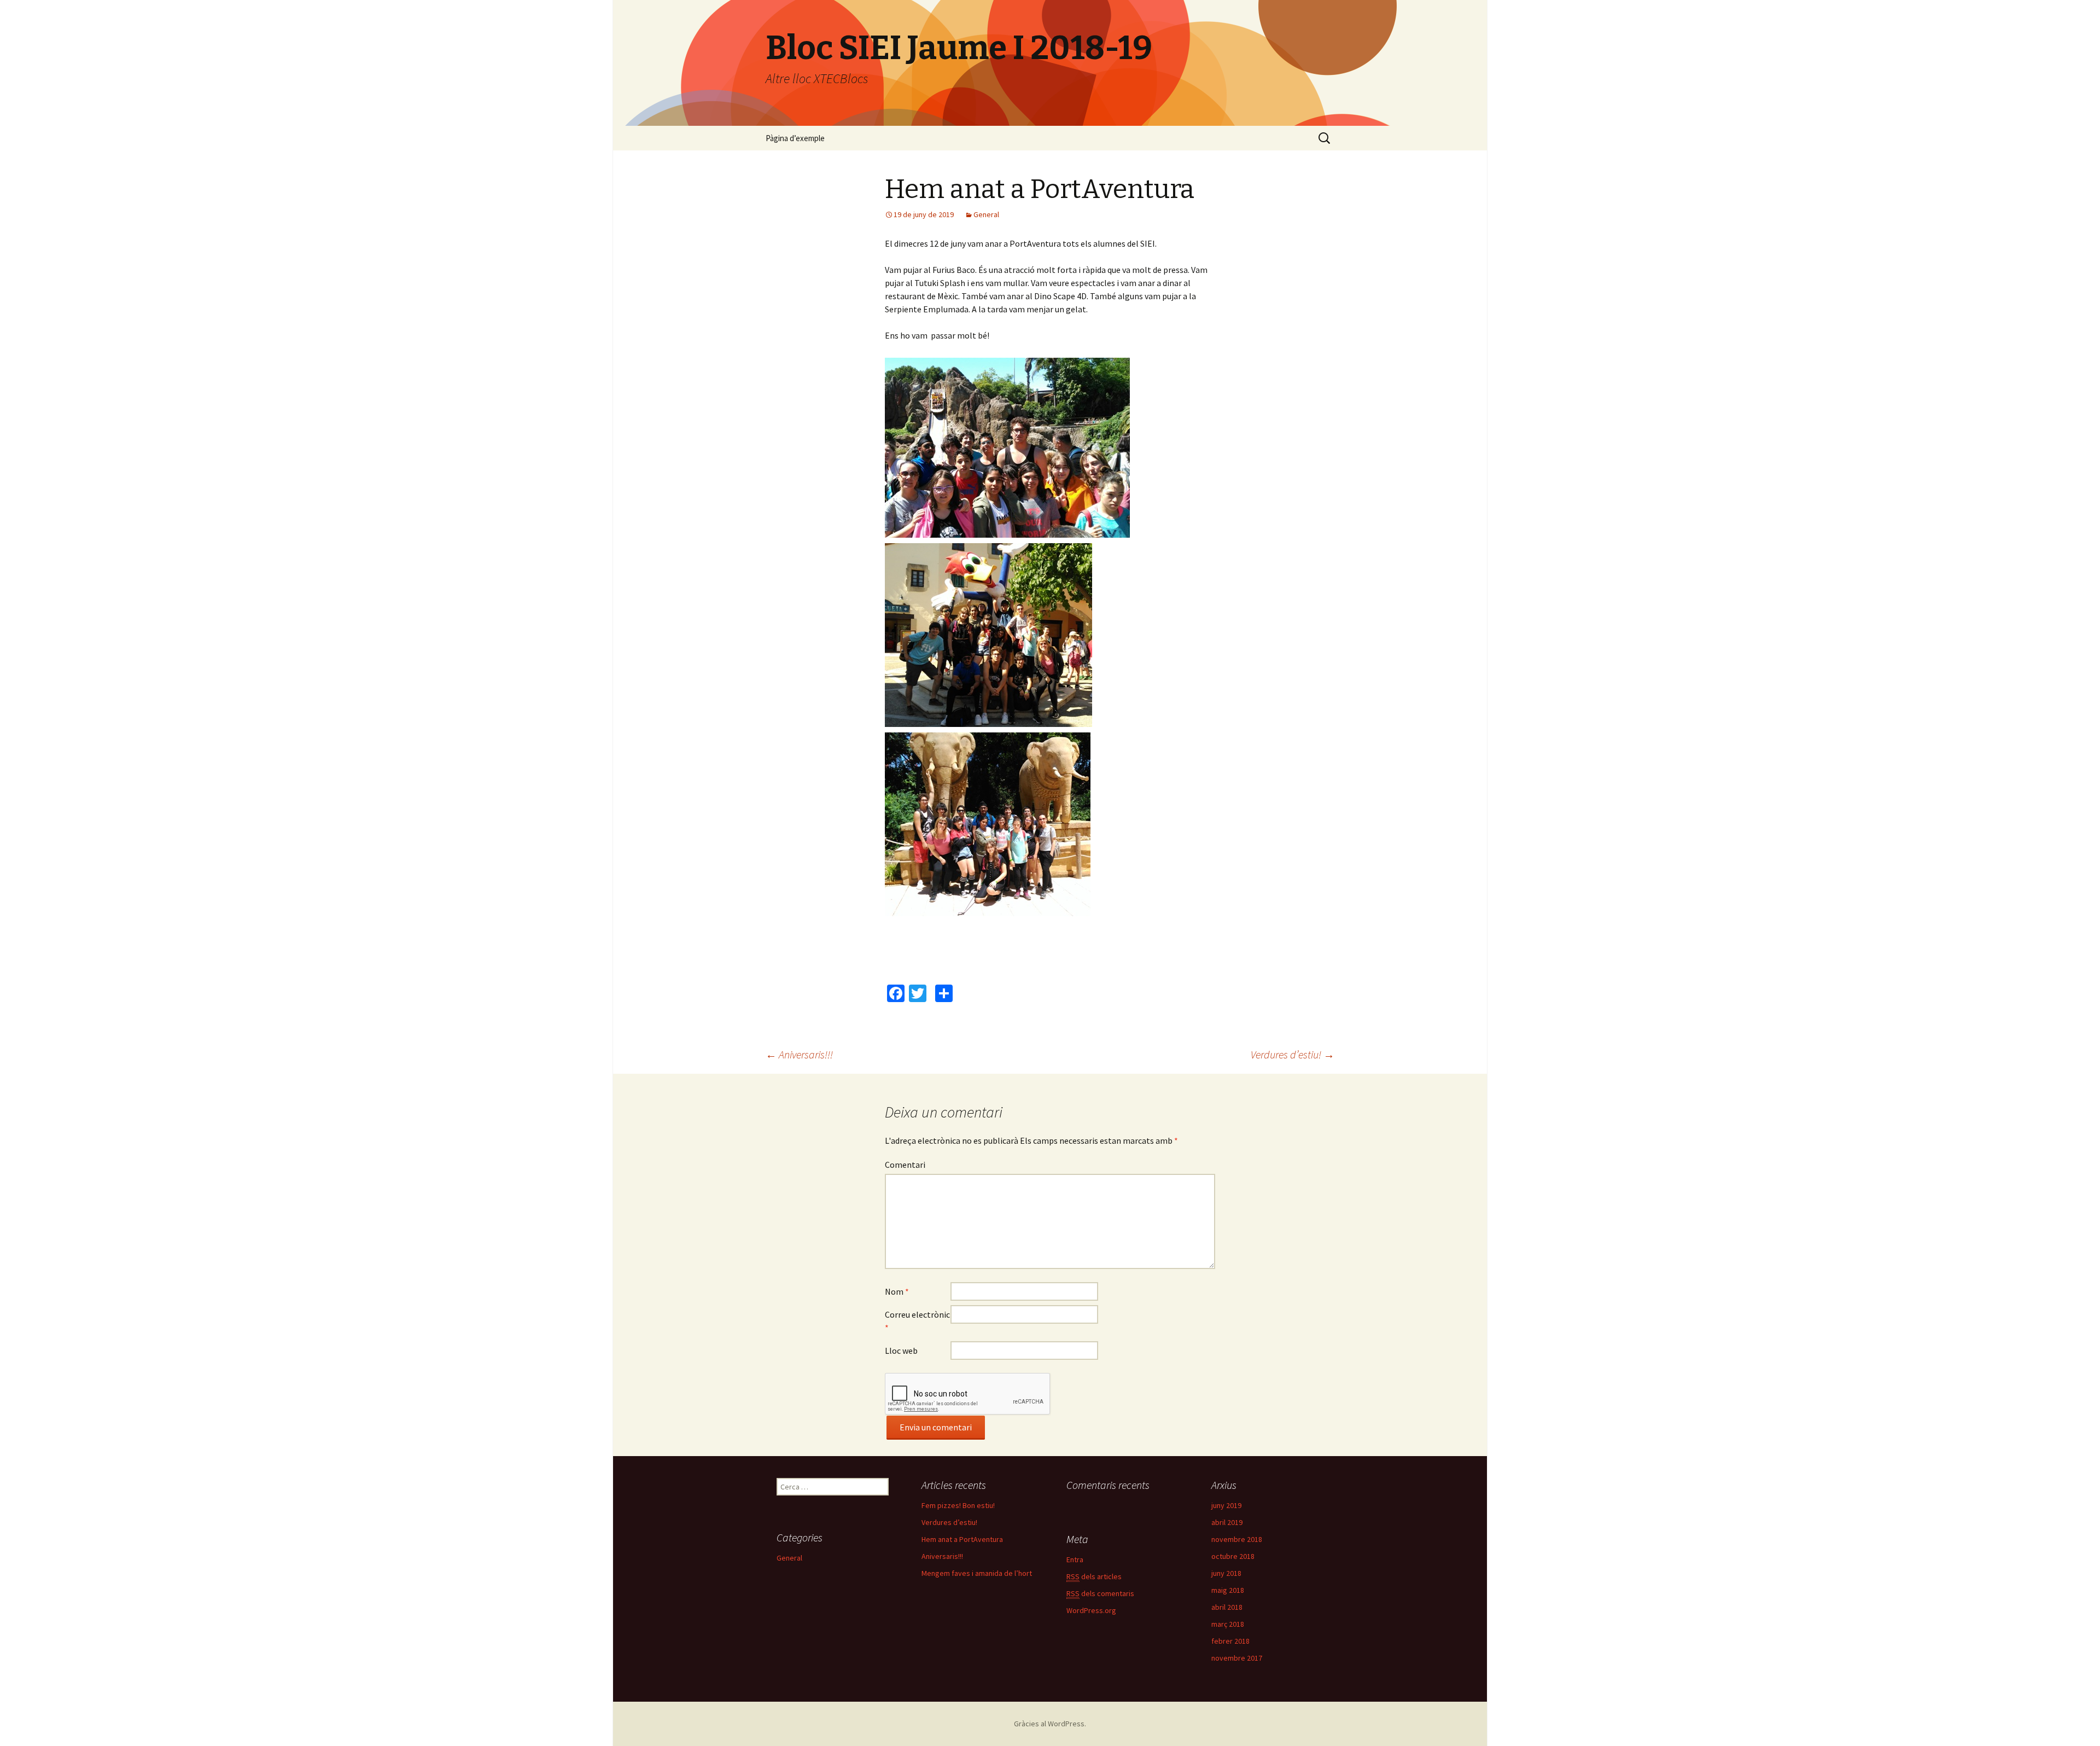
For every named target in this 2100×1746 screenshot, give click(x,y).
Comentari (905, 1165)
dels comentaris (1100, 1593)
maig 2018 (1228, 1590)
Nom (897, 1291)
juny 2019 (1226, 1505)
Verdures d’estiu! (1293, 1054)
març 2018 (1228, 1624)
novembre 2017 (1237, 1658)
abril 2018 (1227, 1607)
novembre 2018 (1237, 1539)
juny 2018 (1226, 1573)
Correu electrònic (917, 1321)
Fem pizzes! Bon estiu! (958, 1505)
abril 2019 (1227, 1522)
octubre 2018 (1233, 1556)
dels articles (1094, 1576)
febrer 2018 (1230, 1641)
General (986, 214)
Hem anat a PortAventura (962, 1539)
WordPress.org (1091, 1610)
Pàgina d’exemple (795, 138)
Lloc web (901, 1351)
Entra (1075, 1559)
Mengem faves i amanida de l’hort (977, 1573)
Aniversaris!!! (799, 1054)
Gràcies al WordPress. (1050, 1724)
